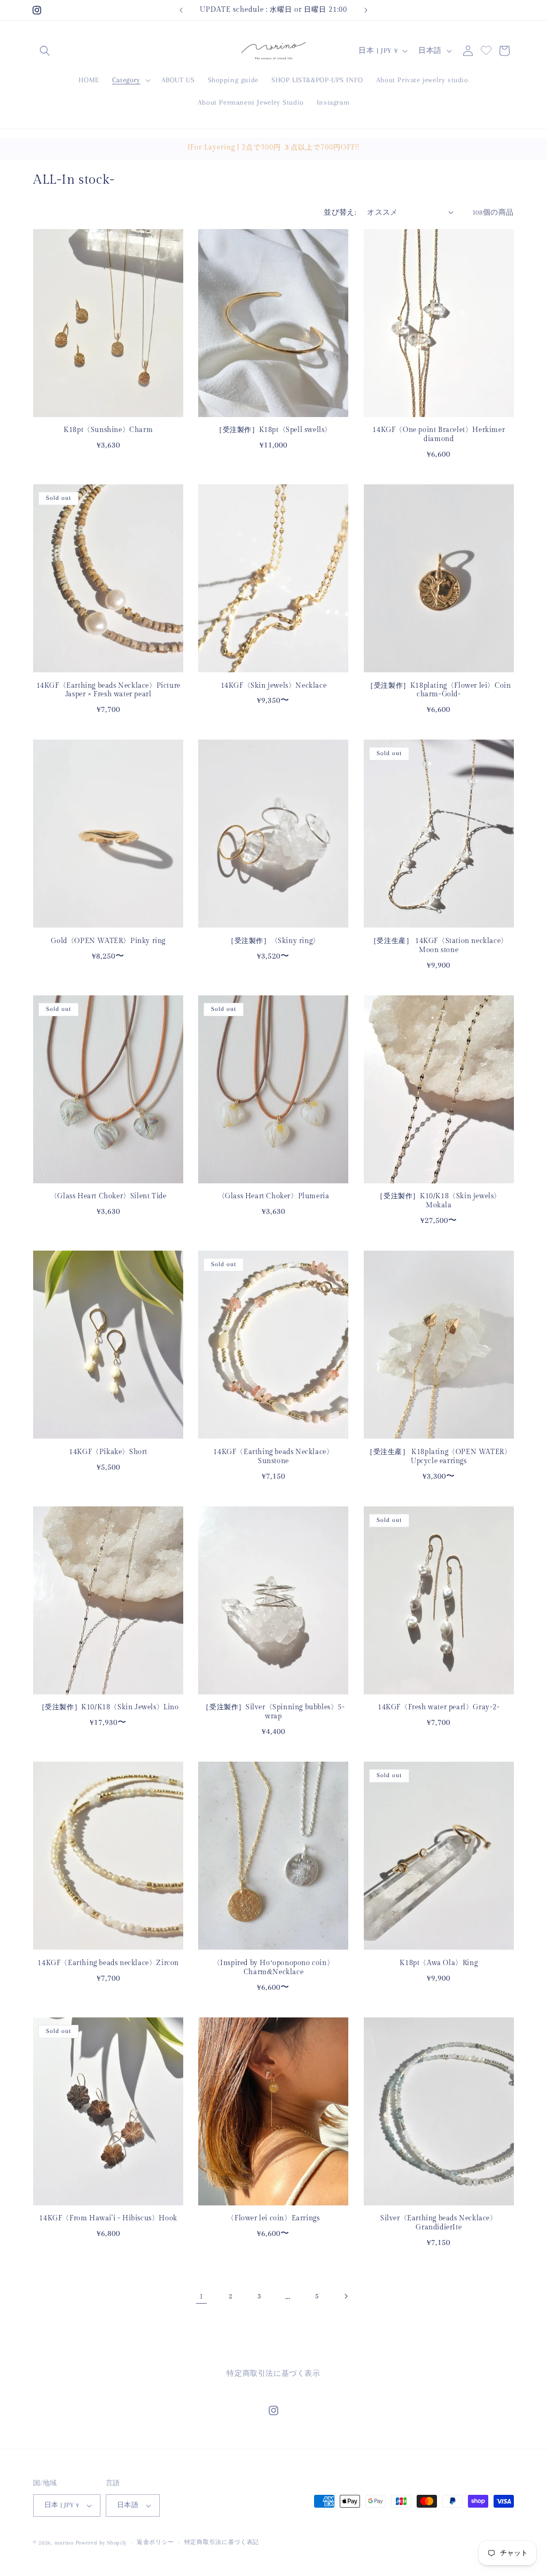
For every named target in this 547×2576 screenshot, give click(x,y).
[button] (45, 51)
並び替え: (340, 212)
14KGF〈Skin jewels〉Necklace (274, 686)
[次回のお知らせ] (366, 10)
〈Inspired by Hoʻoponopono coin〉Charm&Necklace (274, 1968)
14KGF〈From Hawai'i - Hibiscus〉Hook (108, 2218)
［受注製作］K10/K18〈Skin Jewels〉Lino (108, 1707)
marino (65, 2543)
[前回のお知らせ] (181, 10)
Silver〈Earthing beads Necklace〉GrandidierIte (439, 2223)
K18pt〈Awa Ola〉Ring (439, 1963)
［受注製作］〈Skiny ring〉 (273, 941)
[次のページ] (346, 2296)
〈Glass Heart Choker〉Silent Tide (108, 1196)
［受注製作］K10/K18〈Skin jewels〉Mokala (439, 1201)
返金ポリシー (155, 2542)
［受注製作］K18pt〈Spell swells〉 (273, 430)
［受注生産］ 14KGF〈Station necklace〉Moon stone (439, 945)
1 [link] (201, 2296)
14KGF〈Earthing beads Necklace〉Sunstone (273, 1456)
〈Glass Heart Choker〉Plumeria (274, 1196)
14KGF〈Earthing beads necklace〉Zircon (108, 1963)
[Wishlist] (486, 49)
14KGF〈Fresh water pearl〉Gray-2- (439, 1707)
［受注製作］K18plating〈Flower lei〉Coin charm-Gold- (439, 690)
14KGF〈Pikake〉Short (108, 1452)
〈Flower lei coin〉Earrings (273, 2218)
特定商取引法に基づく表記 (222, 2542)
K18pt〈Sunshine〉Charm (108, 430)
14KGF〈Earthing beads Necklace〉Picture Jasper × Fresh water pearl (108, 690)
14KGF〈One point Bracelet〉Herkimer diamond (439, 434)
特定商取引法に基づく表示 (273, 2373)
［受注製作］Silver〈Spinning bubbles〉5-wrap (273, 1712)
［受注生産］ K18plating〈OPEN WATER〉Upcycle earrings (439, 1456)
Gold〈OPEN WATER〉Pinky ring (108, 941)
